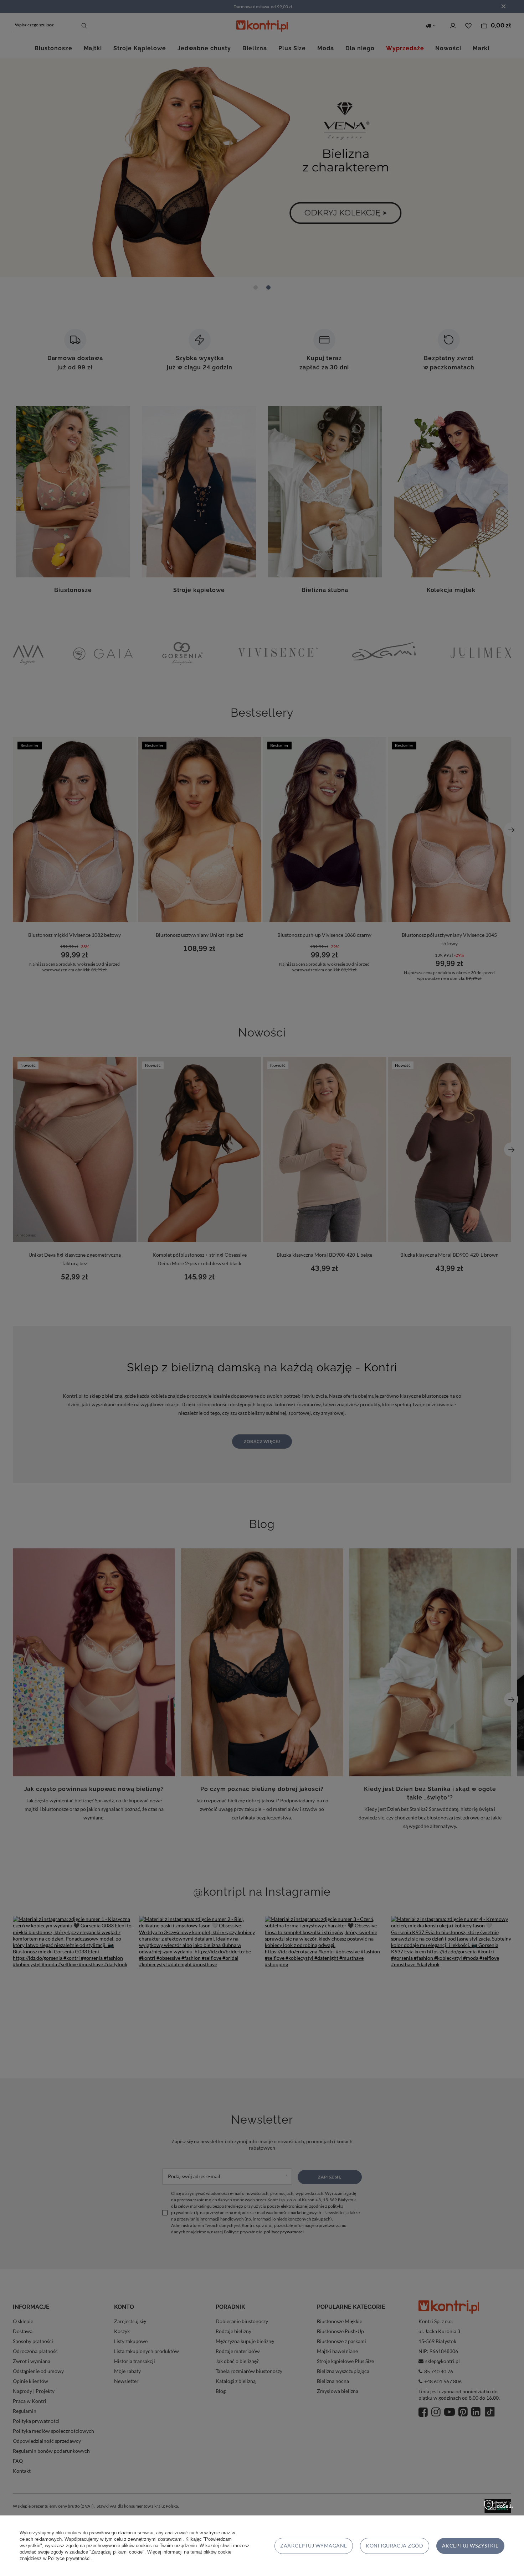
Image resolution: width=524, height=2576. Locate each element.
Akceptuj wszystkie (470, 2546)
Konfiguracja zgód (394, 2546)
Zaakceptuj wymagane (314, 2546)
